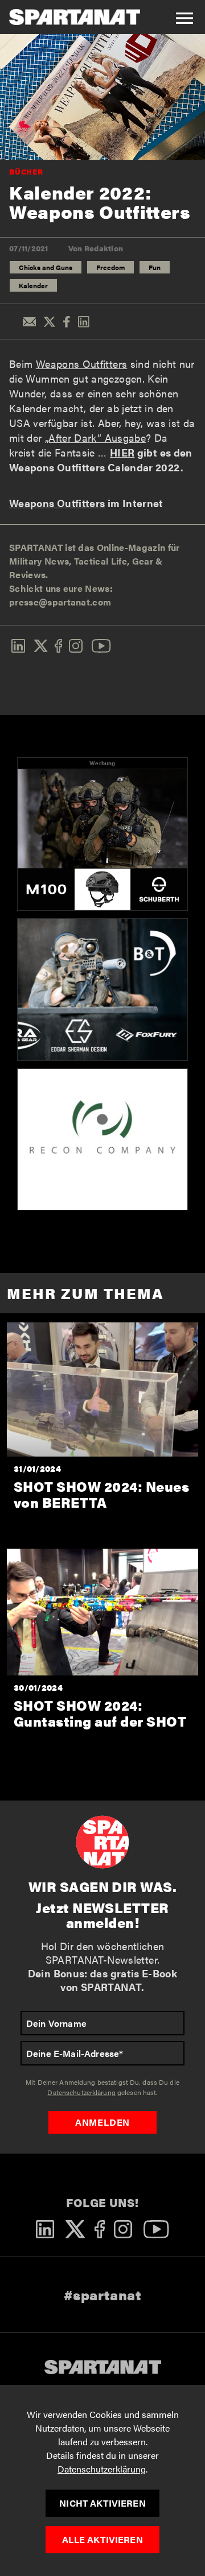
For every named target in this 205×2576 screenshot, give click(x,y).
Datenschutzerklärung (102, 2469)
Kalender (33, 285)
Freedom (110, 267)
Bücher (26, 171)
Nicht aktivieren (102, 2503)
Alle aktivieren (102, 2539)
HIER (122, 452)
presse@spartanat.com (60, 602)
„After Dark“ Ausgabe (95, 437)
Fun (155, 267)
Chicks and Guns (46, 267)
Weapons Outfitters (81, 364)
